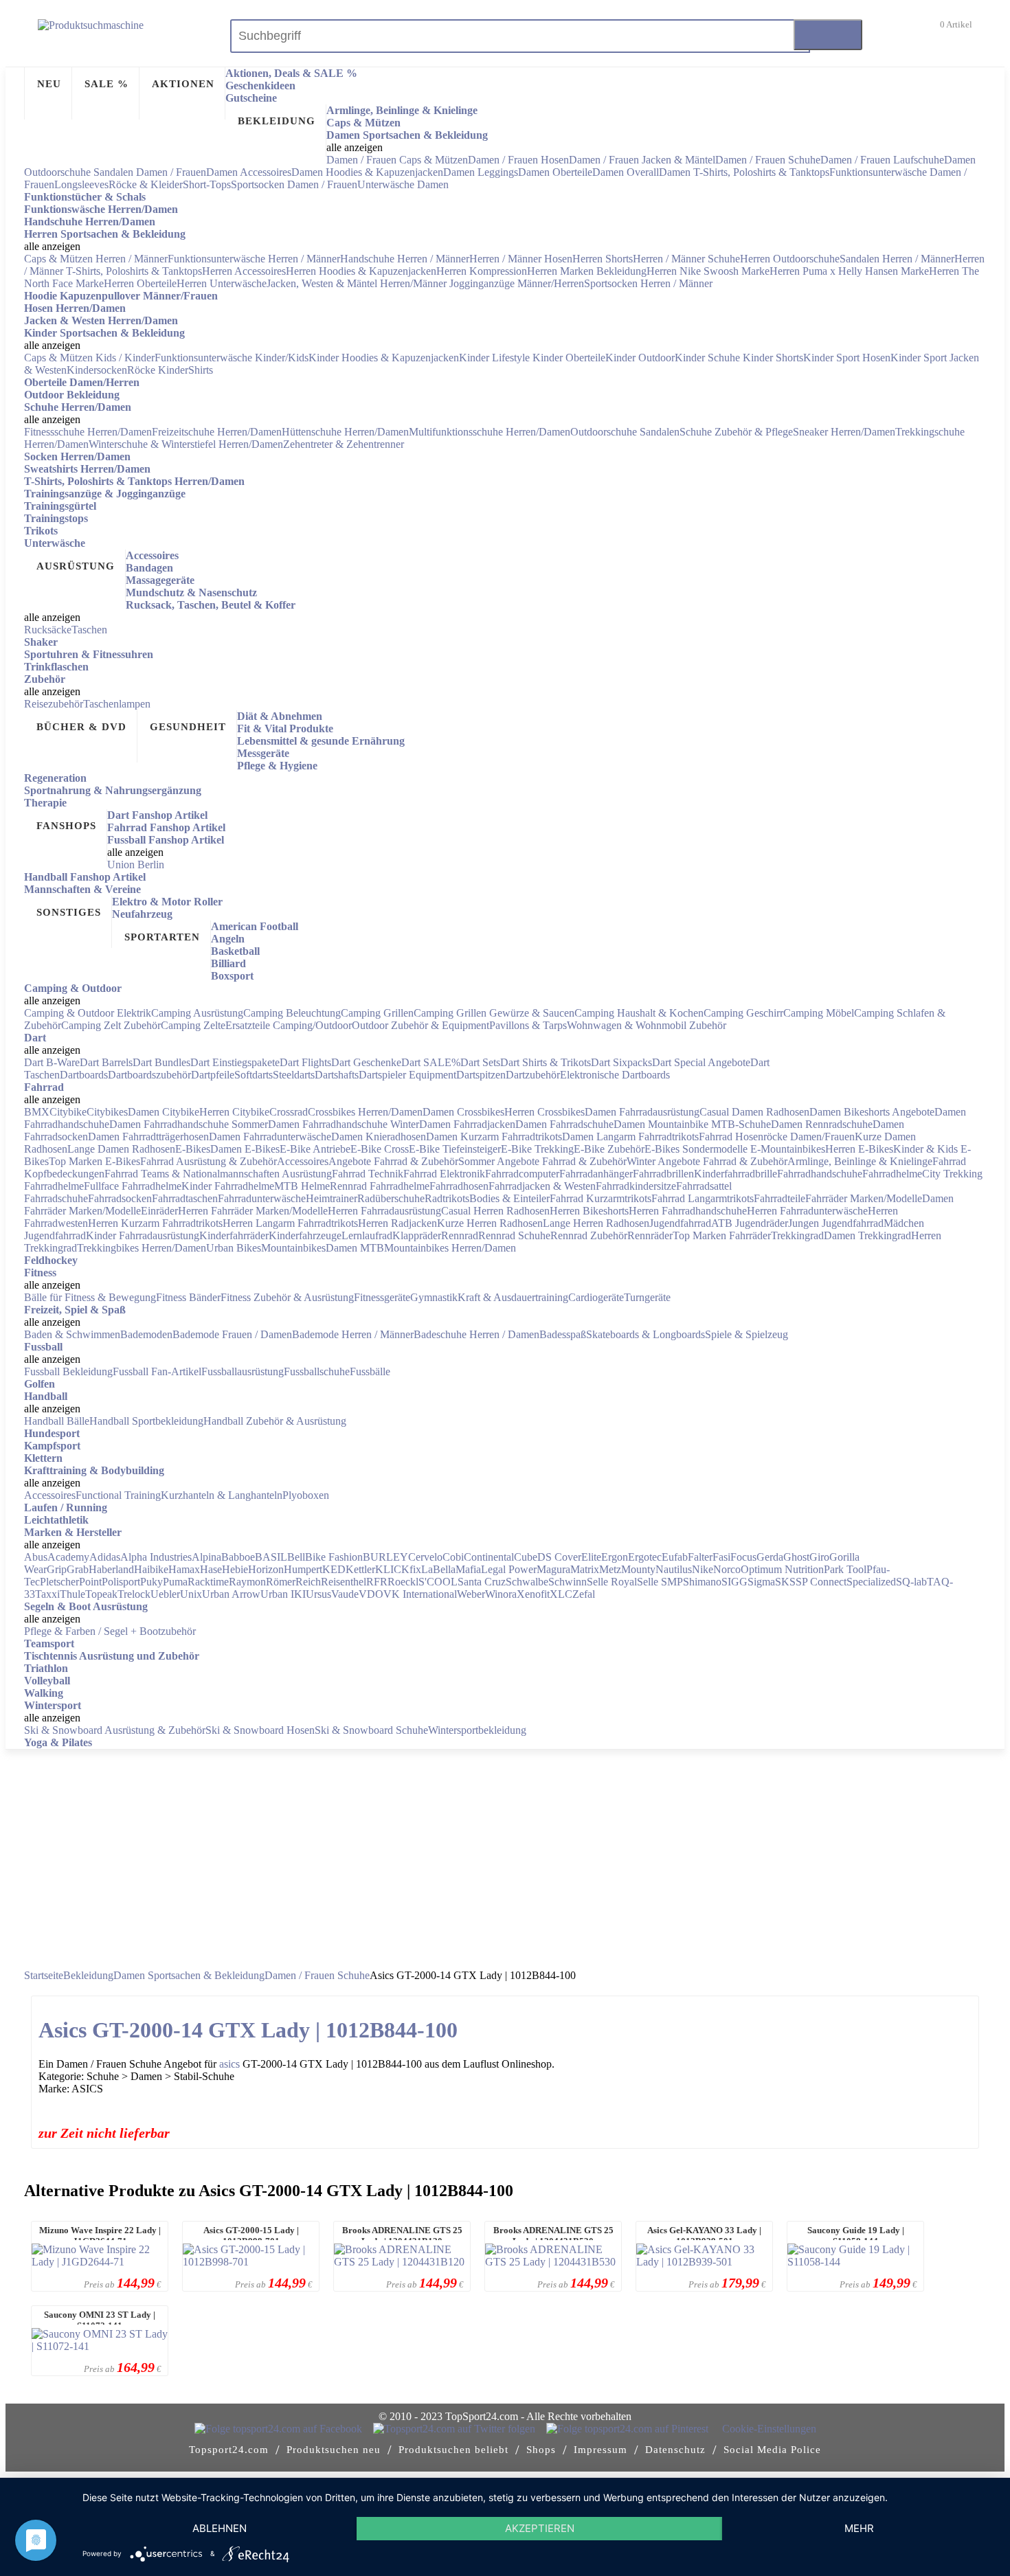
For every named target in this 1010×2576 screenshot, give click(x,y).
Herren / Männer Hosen (521, 259)
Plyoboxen (306, 1495)
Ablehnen (220, 2528)
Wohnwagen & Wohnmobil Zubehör (647, 1025)
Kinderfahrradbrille (736, 1174)
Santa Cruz (482, 1582)
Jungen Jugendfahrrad (836, 1223)
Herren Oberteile (140, 283)
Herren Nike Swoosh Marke (708, 271)
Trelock (134, 1594)
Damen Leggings (481, 172)
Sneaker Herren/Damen (844, 432)
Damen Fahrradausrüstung (642, 1112)
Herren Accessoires (244, 271)
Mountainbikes (293, 1248)
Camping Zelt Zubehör (111, 1025)
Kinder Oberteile (569, 358)
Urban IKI (283, 1594)
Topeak (101, 1594)
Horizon (266, 1569)
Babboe (238, 1557)
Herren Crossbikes (545, 1112)
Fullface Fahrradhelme (133, 1186)
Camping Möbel (819, 1013)
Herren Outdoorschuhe (790, 259)
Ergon (615, 1557)
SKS (785, 1582)
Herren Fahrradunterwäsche (807, 1211)
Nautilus (674, 1569)
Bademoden (146, 1334)
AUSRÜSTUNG (76, 566)
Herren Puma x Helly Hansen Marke (849, 271)
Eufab (675, 1557)
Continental (489, 1557)
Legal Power (509, 1569)
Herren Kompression (482, 271)
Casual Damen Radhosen (754, 1112)
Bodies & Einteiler (509, 1198)
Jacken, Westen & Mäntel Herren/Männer (358, 283)
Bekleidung (88, 1975)
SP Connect (821, 1582)
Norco (727, 1569)
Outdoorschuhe (605, 432)
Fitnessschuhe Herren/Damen (88, 432)
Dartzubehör (533, 1075)
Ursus (318, 1594)
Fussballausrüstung (243, 1371)
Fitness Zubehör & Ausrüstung (287, 1297)
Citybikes (107, 1112)
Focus (743, 1557)
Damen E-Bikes (245, 1149)
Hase (211, 1569)
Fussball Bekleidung (68, 1371)
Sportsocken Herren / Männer (648, 283)
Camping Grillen (377, 1013)
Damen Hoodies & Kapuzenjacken (367, 172)
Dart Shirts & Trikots (546, 1062)
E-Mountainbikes (788, 1149)
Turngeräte (647, 1297)
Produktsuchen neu (334, 2450)
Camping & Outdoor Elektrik (88, 1013)
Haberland (111, 1569)
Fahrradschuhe (56, 1198)
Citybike (68, 1112)
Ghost (796, 1557)
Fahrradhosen (459, 1186)
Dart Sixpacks (621, 1062)
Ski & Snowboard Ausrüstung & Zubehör (115, 1730)
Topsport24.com (229, 2450)
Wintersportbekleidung (477, 1730)
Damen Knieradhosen (379, 1137)
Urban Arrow (231, 1594)
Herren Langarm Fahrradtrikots (290, 1223)
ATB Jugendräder (750, 1223)
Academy (68, 1557)
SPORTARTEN (162, 937)
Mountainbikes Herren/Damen (450, 1248)
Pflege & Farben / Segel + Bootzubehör (110, 1631)
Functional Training (118, 1495)
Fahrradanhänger (596, 1174)
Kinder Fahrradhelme (228, 1186)
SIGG (734, 1582)
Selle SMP (660, 1582)
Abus (36, 1557)
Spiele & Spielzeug (747, 1334)
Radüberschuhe (391, 1198)
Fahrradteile (779, 1198)
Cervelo (425, 1557)
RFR (377, 1582)
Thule (72, 1594)
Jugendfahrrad (680, 1223)
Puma (175, 1582)
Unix (191, 1594)
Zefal (584, 1594)
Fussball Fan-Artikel (157, 1371)
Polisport (121, 1582)
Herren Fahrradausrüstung (384, 1211)
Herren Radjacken (397, 1223)
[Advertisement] (505, 1853)
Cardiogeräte (596, 1297)
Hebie (235, 1569)
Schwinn (568, 1582)
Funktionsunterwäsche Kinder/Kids (232, 358)
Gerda (770, 1557)
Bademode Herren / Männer (353, 1334)
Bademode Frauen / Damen (232, 1334)
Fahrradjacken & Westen (542, 1186)
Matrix (585, 1569)
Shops (541, 2450)
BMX (37, 1112)
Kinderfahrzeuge (305, 1235)
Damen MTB (355, 1248)
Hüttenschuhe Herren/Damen (345, 432)
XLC (561, 1594)
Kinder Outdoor (640, 358)
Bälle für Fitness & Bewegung (90, 1297)
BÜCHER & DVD (81, 727)
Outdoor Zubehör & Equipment (420, 1025)
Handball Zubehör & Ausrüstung (275, 1421)
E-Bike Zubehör (609, 1149)
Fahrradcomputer (522, 1174)
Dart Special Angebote (701, 1062)
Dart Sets (480, 1062)
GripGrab (68, 1569)
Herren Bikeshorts (589, 1211)
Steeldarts (294, 1075)
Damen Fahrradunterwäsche (270, 1137)
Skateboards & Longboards (646, 1334)
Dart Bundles (161, 1062)
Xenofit (533, 1594)
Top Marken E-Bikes (94, 1161)
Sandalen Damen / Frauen (150, 172)
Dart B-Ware (52, 1062)
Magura (553, 1569)
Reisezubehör (54, 704)
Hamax (184, 1569)
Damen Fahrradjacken (467, 1124)
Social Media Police (772, 2450)
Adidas (105, 1557)
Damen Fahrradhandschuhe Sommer (189, 1124)
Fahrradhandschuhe (820, 1174)
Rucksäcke (48, 630)
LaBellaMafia (451, 1569)
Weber (471, 1594)
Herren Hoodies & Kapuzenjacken (361, 271)
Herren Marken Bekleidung (587, 271)
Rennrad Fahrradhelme (380, 1186)
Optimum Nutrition (782, 1569)
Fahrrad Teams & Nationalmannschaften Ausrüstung (218, 1174)
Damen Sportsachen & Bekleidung (189, 1975)
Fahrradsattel (704, 1186)
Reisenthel (344, 1582)
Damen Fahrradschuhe (564, 1124)
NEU (49, 84)
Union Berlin (136, 865)
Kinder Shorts (773, 358)
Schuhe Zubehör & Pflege (736, 432)
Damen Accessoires (249, 172)
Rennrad (460, 1235)
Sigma (761, 1582)
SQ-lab (911, 1582)
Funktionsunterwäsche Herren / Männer (254, 259)
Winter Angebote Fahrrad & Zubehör (707, 1161)
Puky (151, 1582)
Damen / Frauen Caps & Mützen (397, 160)
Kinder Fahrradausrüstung (143, 1235)
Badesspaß (563, 1334)
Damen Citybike (164, 1112)
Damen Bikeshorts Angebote (872, 1112)
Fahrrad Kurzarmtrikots (601, 1198)
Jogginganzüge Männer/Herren (517, 283)
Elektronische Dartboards (615, 1075)
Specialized (871, 1582)
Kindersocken (97, 370)
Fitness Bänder (188, 1297)
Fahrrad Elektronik (444, 1174)
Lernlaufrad (367, 1235)
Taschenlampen (117, 704)
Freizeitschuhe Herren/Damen (217, 432)
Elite (591, 1557)
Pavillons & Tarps (528, 1025)
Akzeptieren (540, 2528)
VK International (420, 1594)
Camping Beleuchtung (292, 1013)
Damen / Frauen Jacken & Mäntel (642, 160)
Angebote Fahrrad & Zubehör (393, 1161)
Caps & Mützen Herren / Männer (96, 259)
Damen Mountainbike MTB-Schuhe (692, 1124)
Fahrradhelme (892, 1174)
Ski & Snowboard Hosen (260, 1730)
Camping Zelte (193, 1025)
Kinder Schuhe (709, 358)
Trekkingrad (797, 1235)
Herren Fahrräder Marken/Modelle (253, 1211)
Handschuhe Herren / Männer (405, 259)
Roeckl (403, 1582)
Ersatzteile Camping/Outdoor (289, 1025)
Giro (819, 1557)
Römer (281, 1582)
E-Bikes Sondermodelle (697, 1149)
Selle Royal (612, 1582)
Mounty (638, 1569)
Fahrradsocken (120, 1198)
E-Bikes (193, 1149)
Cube (526, 1557)
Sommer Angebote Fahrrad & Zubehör (542, 1161)
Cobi (453, 1557)
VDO (371, 1594)
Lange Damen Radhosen (121, 1149)
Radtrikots (447, 1198)
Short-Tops (207, 184)
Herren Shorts (603, 259)
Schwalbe (527, 1582)
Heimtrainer (332, 1198)
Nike (703, 1569)
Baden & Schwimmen (72, 1334)
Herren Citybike (234, 1112)
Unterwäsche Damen (403, 184)
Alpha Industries (156, 1557)
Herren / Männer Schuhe (686, 259)
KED (334, 1569)
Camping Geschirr (743, 1013)
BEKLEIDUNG (277, 121)
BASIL (271, 1557)
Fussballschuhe (317, 1371)
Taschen (89, 630)
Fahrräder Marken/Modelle (864, 1198)
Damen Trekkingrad (867, 1235)
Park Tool (845, 1569)
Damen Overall (626, 172)
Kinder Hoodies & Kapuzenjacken (384, 358)
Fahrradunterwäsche (262, 1198)
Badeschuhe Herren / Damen (476, 1334)
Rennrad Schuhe (514, 1235)
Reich (308, 1582)
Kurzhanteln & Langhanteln (222, 1495)
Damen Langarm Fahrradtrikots (630, 1137)
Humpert (303, 1569)
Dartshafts (337, 1075)
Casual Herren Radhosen (495, 1211)
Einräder (159, 1211)
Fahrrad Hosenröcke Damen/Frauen (777, 1137)
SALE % (106, 84)
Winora (501, 1594)
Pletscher (59, 1582)
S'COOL (438, 1582)
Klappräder (417, 1235)
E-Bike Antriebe (315, 1149)
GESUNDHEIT (188, 727)
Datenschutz (675, 2450)
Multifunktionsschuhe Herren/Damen (490, 432)
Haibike (151, 1569)
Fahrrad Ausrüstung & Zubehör (209, 1161)
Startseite (44, 1975)
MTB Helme (302, 1186)
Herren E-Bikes (859, 1149)
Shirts (201, 370)
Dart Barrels (106, 1062)
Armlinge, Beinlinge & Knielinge (860, 1161)
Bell (296, 1557)
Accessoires (303, 1161)
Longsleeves (81, 184)
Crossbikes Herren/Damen (365, 1112)
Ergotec (645, 1557)
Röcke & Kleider (146, 184)
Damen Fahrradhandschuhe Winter (344, 1124)
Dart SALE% (431, 1062)
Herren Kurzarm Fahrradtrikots (155, 1223)
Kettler (360, 1569)
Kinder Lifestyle (496, 358)
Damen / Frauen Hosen (518, 160)
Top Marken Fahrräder (722, 1235)
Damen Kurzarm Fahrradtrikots (494, 1137)
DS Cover (559, 1557)
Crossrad (289, 1112)
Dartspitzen (481, 1075)
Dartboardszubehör (149, 1075)
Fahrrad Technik (368, 1174)
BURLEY (385, 1557)
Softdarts (254, 1075)
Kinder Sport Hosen (847, 358)
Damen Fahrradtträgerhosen (148, 1137)
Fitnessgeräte (382, 1297)
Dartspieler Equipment (407, 1075)
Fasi (721, 1557)
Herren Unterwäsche (222, 283)
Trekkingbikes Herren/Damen (142, 1248)
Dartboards (84, 1075)
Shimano (702, 1582)
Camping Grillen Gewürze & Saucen (494, 1013)
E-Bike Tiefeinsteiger (455, 1149)
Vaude (345, 1594)
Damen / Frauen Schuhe (768, 160)
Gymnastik (434, 1297)
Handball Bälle (57, 1421)
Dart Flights (305, 1062)
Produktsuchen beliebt (453, 2450)
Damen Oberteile (555, 172)
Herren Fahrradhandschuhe (688, 1211)
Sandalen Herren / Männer (897, 259)
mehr (859, 2528)
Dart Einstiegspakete (235, 1062)
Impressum (601, 2450)
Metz (610, 1569)
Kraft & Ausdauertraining (513, 1297)
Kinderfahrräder (234, 1235)
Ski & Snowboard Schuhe (371, 1730)
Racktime (208, 1582)
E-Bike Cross (380, 1149)
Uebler (165, 1594)
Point (90, 1582)
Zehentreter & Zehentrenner (344, 444)
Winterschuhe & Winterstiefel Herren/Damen (186, 444)
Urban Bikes (234, 1248)
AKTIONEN (183, 84)
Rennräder (650, 1235)
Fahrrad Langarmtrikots (703, 1198)
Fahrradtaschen (185, 1198)
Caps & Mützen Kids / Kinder (89, 358)
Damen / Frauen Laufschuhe (882, 160)
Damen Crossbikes (463, 1112)
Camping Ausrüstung (197, 1013)
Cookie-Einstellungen (769, 2429)
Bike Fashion (334, 1557)
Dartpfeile (213, 1075)
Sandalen (660, 432)
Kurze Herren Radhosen (490, 1223)
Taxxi (47, 1594)
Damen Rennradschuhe (822, 1124)
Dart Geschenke (366, 1062)
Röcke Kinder (158, 370)
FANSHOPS (66, 826)
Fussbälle (370, 1371)
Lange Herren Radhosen (596, 1223)
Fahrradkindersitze (636, 1186)
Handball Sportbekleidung (146, 1421)
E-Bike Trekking (537, 1149)
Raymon (247, 1582)
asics (229, 2064)
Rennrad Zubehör (589, 1235)
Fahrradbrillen (663, 1174)
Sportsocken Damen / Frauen (294, 184)
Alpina (206, 1557)
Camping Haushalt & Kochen (639, 1013)
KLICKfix (398, 1569)
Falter (700, 1557)
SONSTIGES (69, 912)
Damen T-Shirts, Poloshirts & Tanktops (744, 172)
